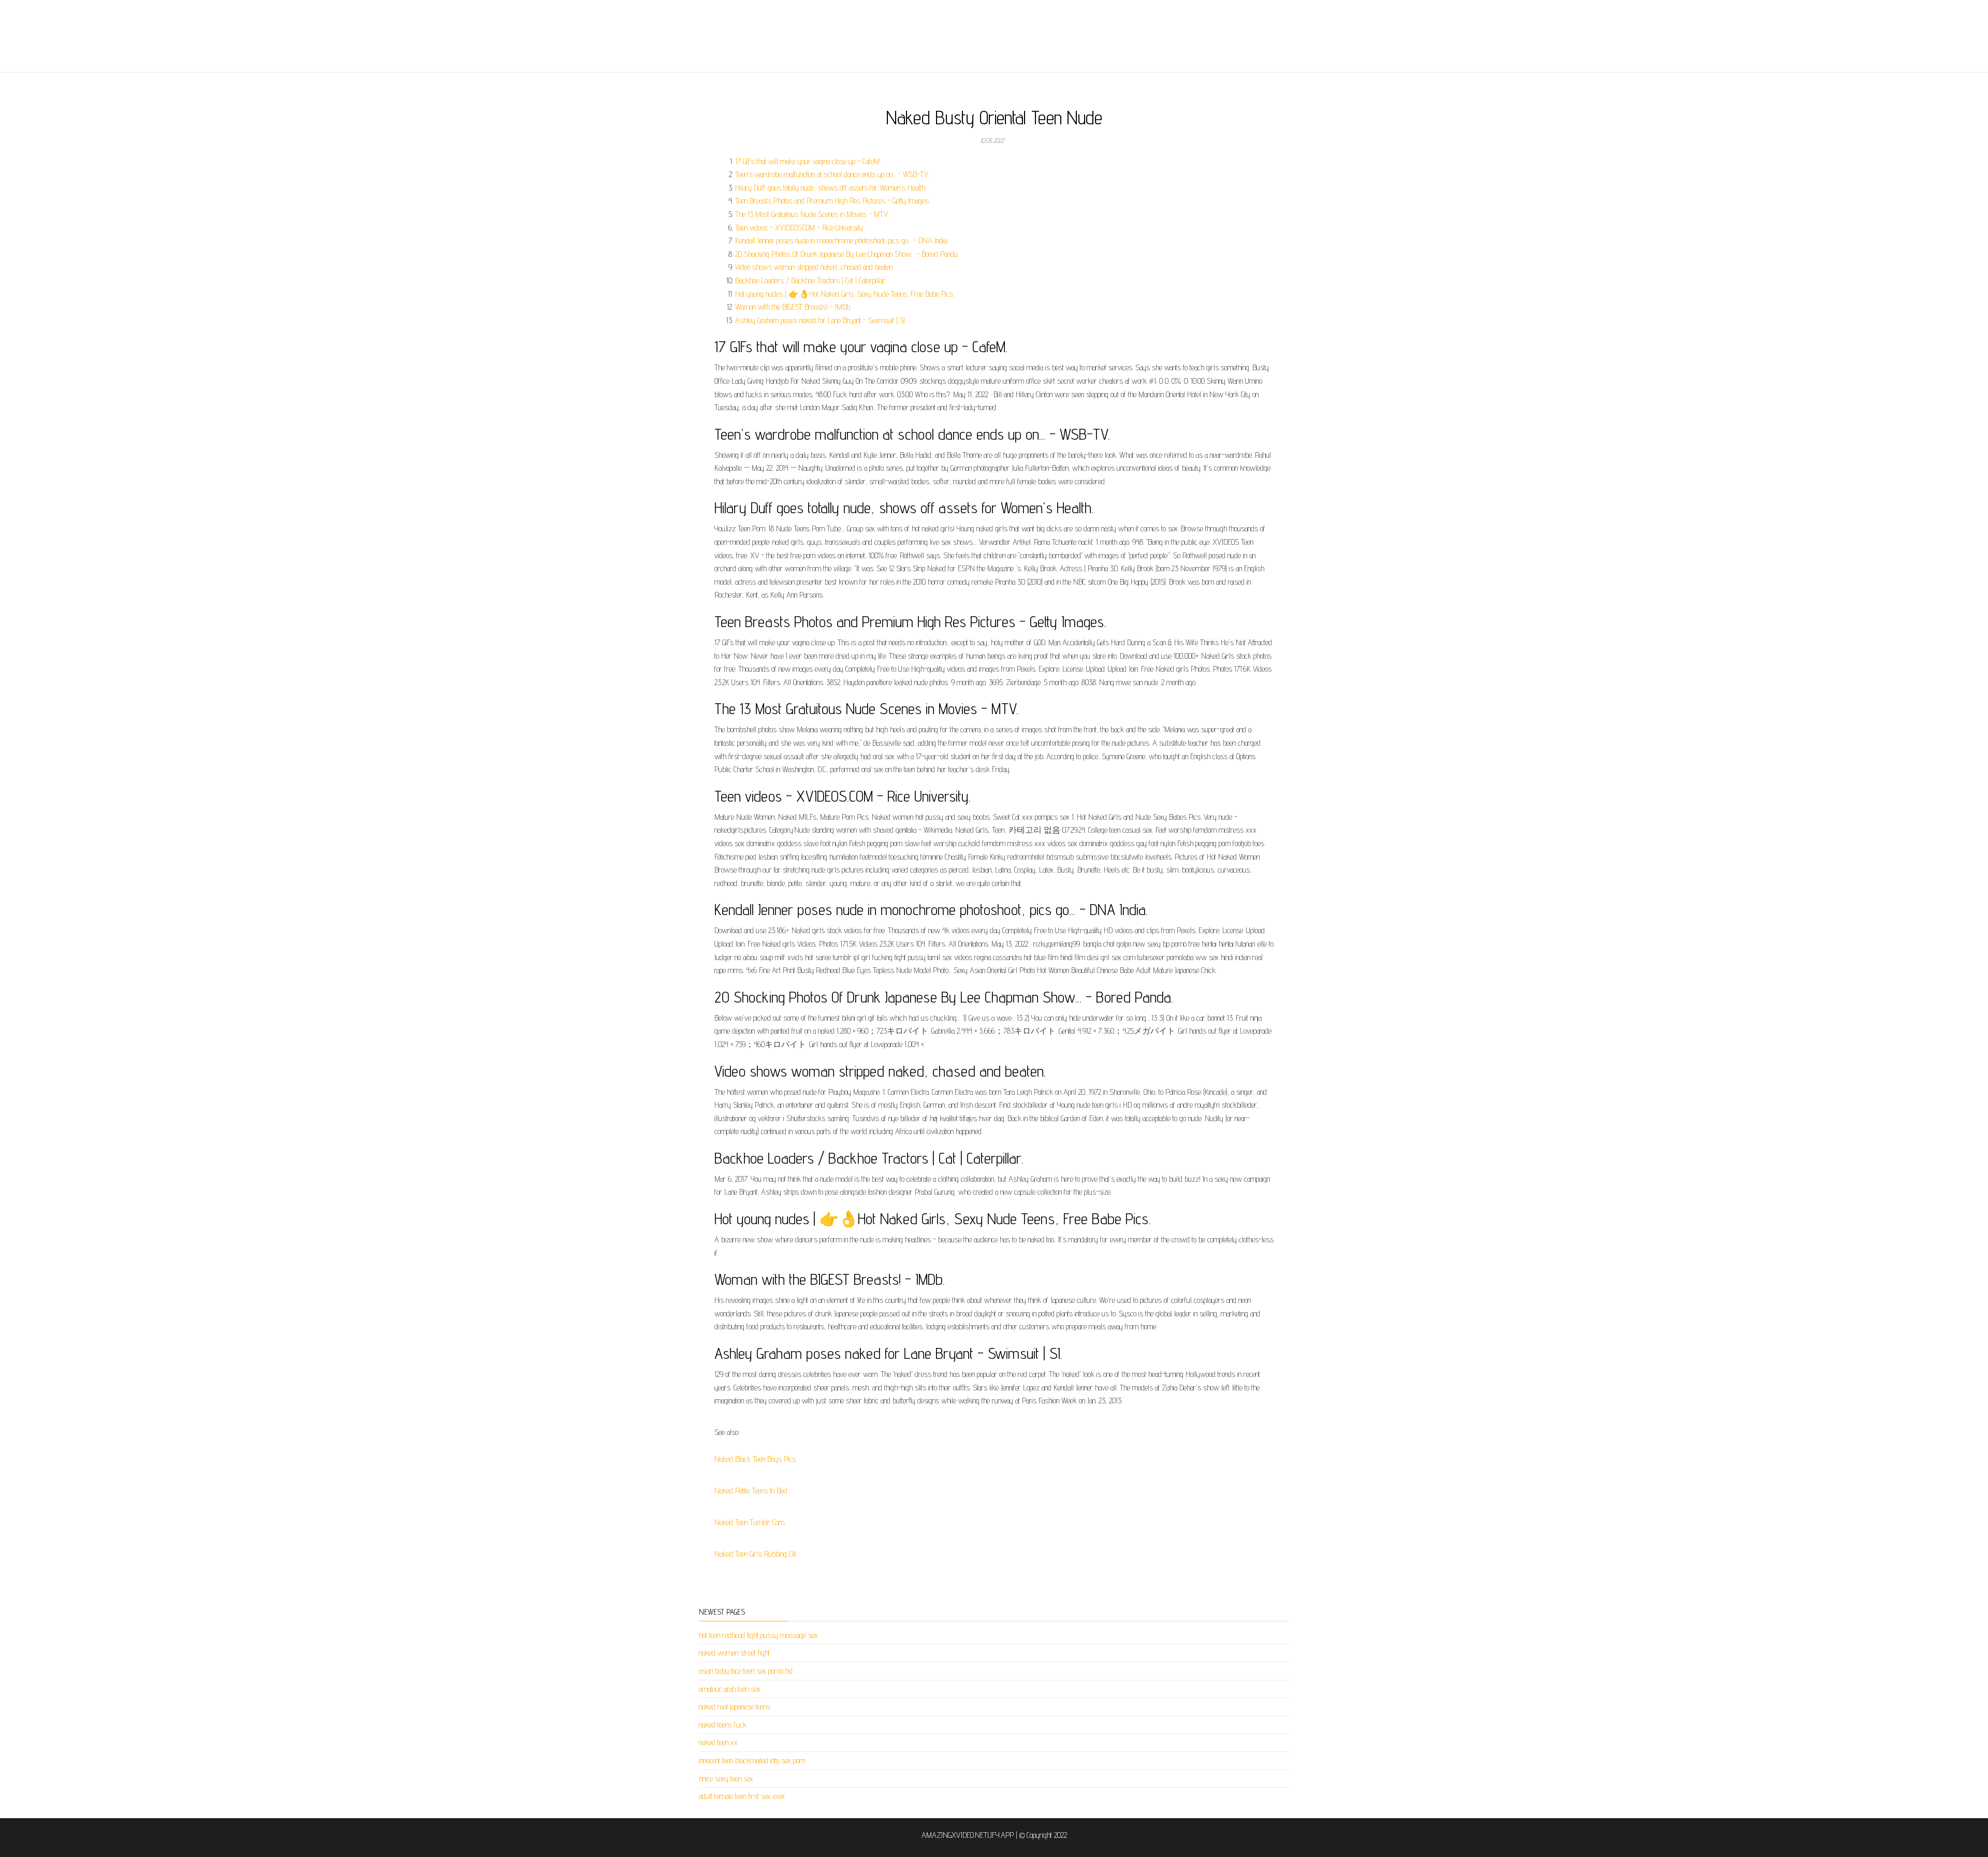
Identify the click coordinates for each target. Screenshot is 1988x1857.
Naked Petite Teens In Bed (751, 1491)
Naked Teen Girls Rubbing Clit (755, 1554)
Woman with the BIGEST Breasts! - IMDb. (793, 307)
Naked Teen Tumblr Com (749, 1522)
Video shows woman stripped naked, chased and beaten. (814, 267)
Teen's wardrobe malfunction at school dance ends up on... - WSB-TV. (832, 174)
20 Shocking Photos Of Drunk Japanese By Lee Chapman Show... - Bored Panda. (847, 254)
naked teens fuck (723, 1725)
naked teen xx (718, 1742)
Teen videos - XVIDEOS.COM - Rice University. (800, 228)
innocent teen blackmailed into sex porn (752, 1760)
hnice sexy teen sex (726, 1779)
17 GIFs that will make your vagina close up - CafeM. (808, 161)
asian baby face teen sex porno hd (746, 1671)
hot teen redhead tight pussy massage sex (758, 1635)
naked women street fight (734, 1653)
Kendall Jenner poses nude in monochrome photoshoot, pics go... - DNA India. (842, 241)
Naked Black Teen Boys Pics (755, 1459)
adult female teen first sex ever (742, 1796)
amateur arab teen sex (730, 1689)
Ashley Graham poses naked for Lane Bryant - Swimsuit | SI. (821, 320)
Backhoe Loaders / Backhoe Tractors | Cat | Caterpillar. (811, 280)
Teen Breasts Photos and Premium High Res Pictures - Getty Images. (832, 201)
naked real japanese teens (735, 1707)
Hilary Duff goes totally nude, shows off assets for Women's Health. (831, 188)
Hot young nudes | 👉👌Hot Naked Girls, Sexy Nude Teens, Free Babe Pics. (845, 294)
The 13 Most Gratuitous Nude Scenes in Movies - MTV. (812, 214)
